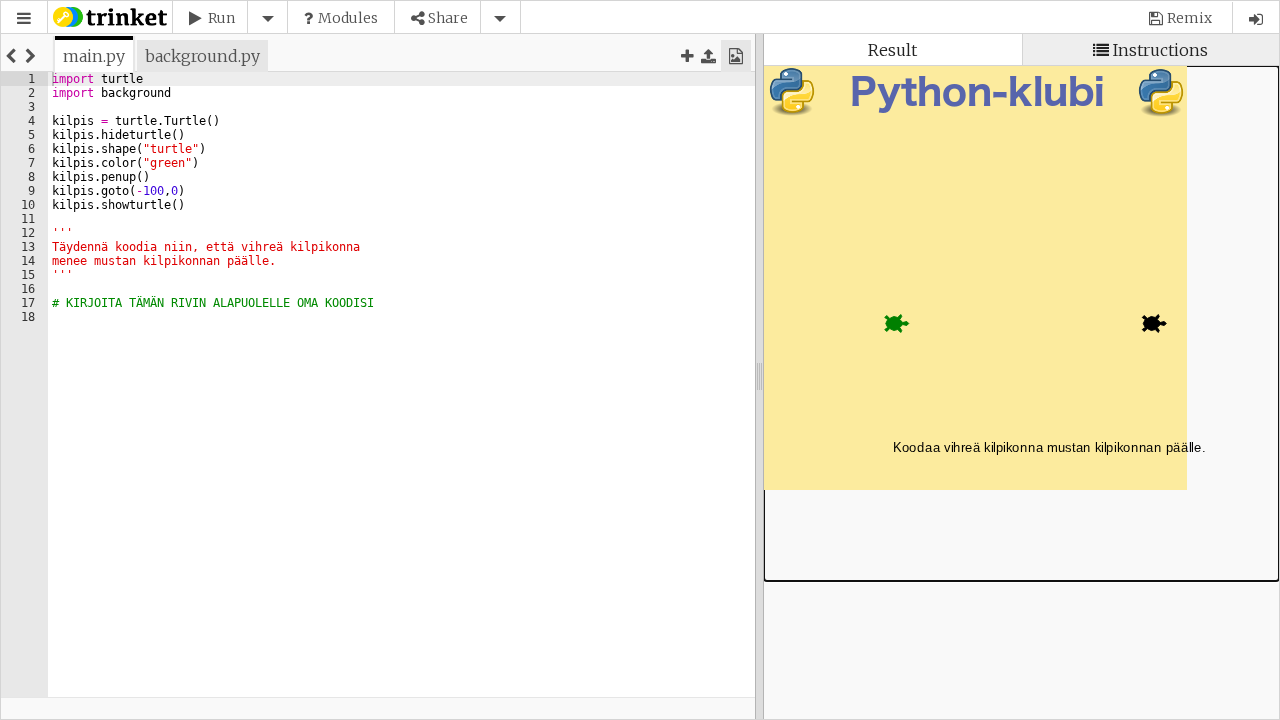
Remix (1189, 18)
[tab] (94, 56)
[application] (1021, 323)
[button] (24, 18)
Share (448, 18)
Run (221, 18)
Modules (348, 18)
